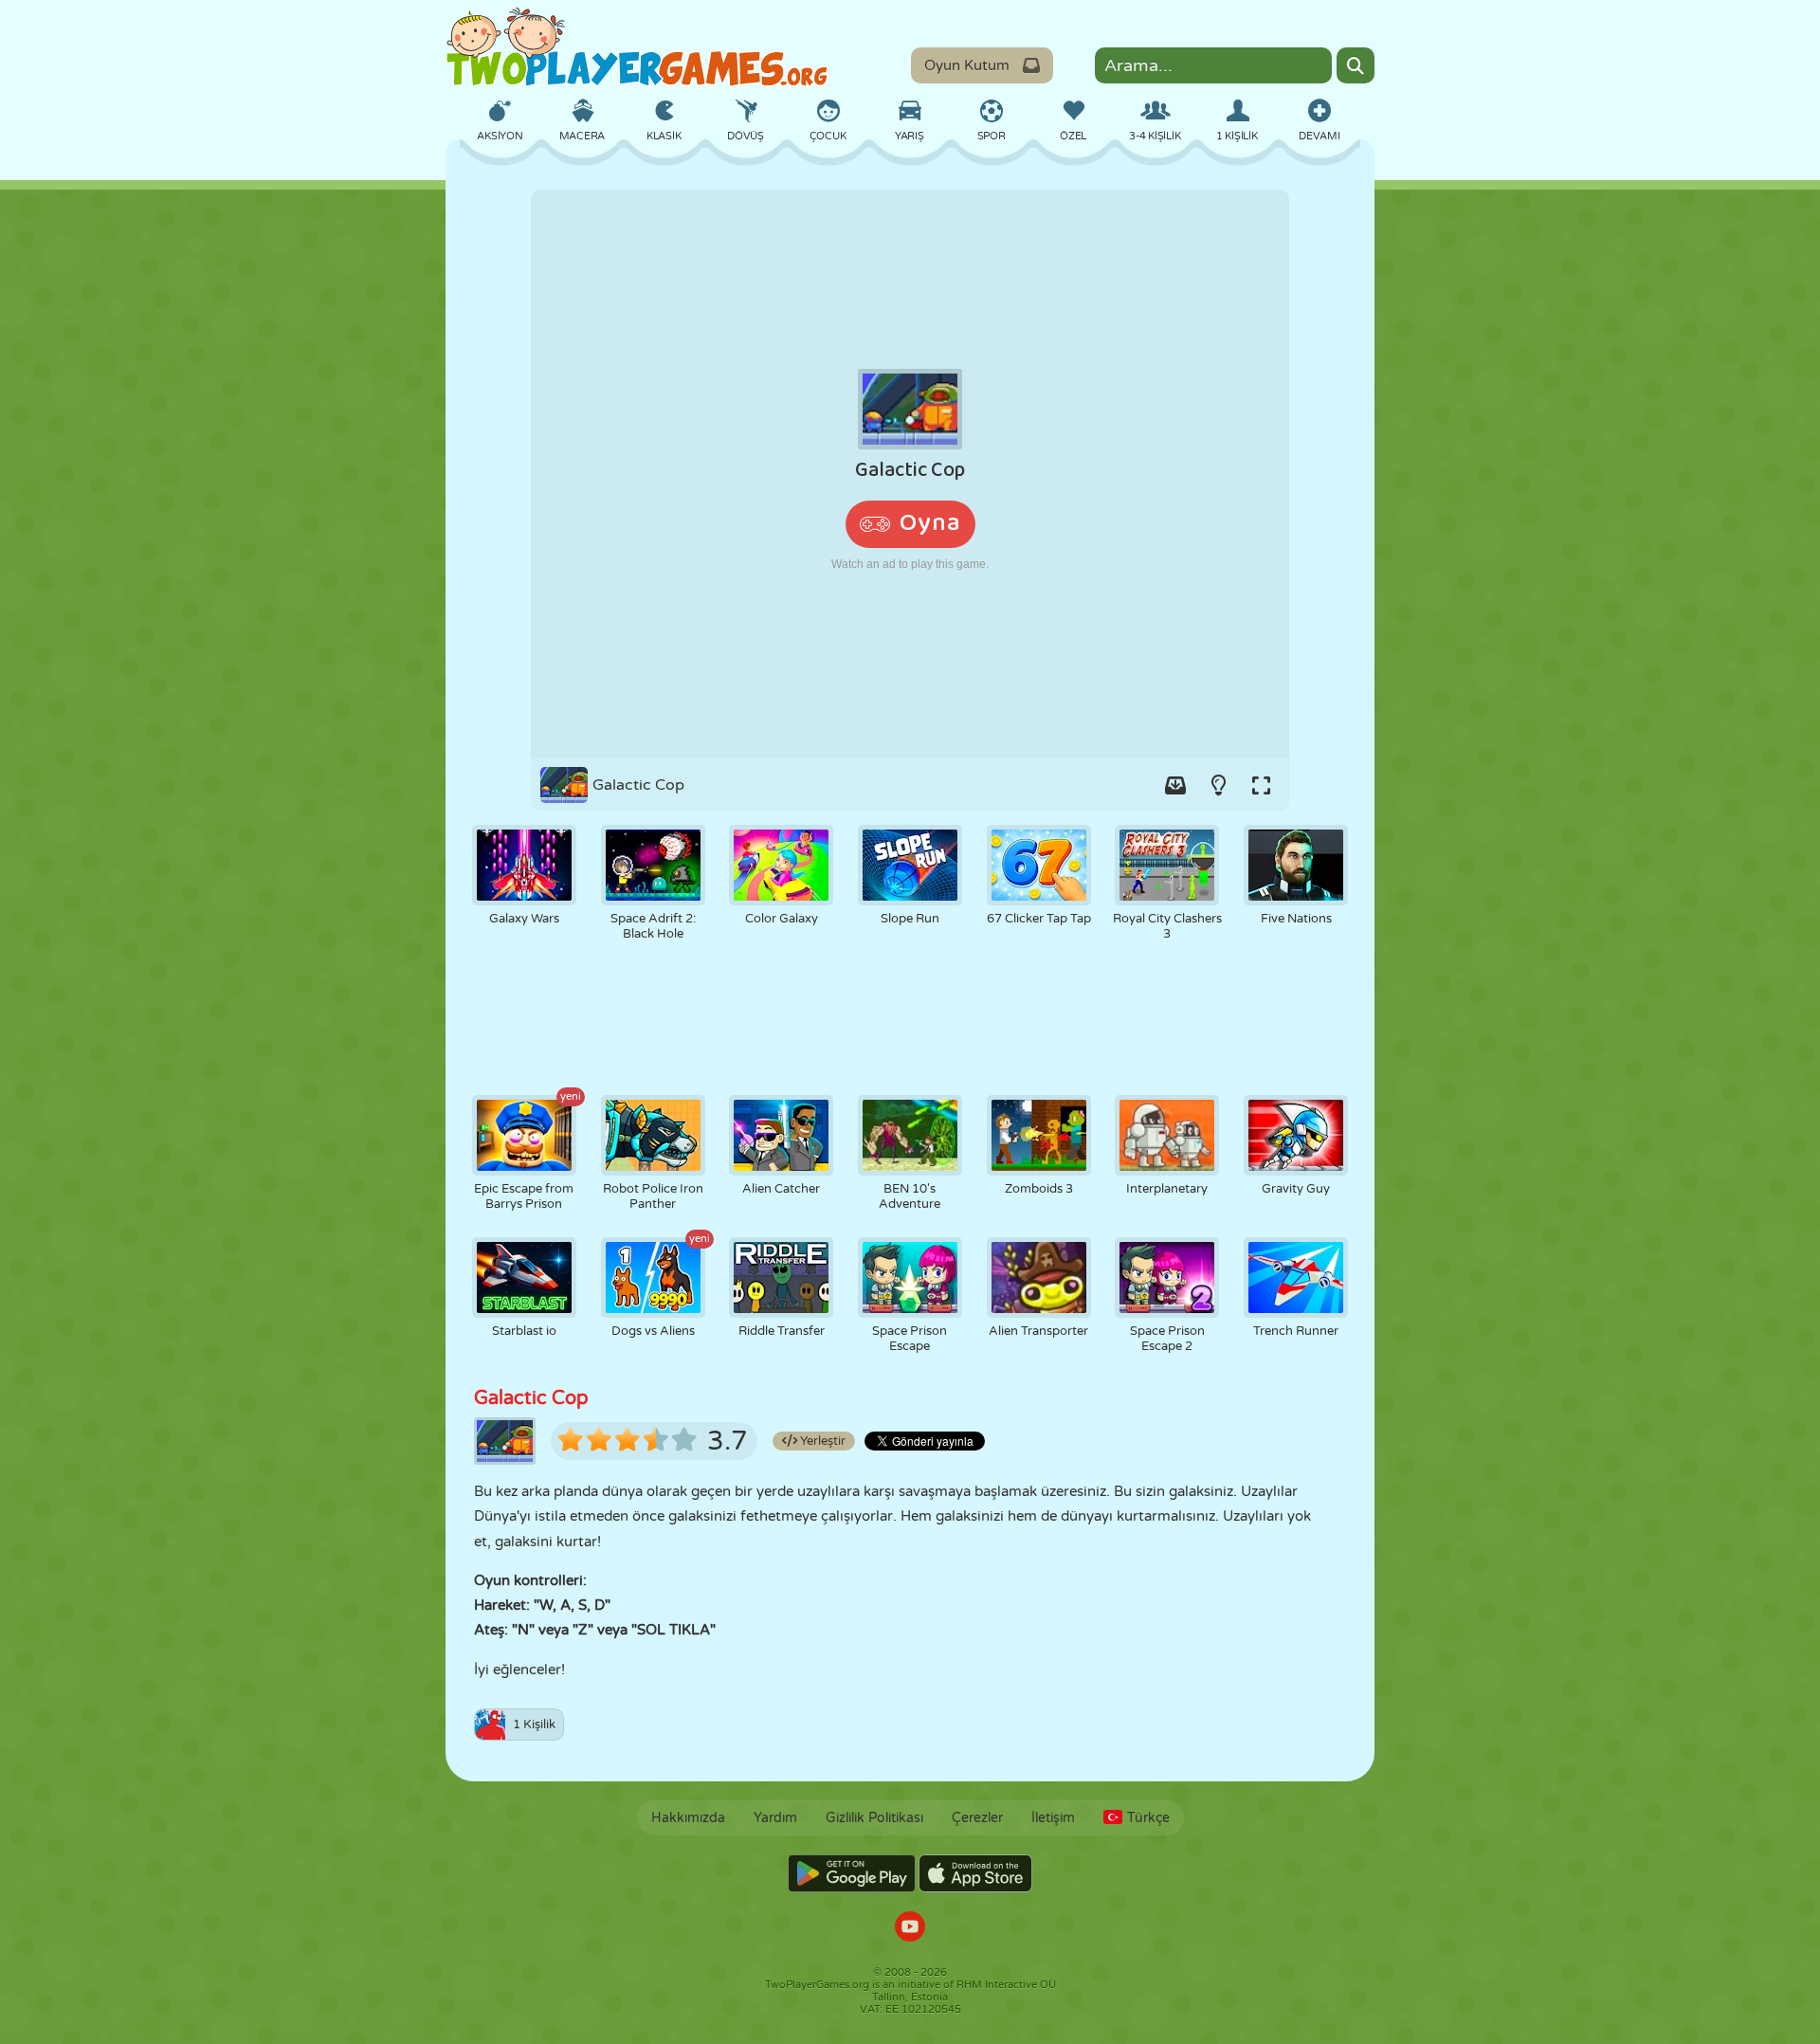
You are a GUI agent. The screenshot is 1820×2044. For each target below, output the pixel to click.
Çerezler (977, 1818)
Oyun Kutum (967, 65)
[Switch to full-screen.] (1261, 785)
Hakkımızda (688, 1818)
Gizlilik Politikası (874, 1818)
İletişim (1053, 1818)
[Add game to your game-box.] (1175, 785)
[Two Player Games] (637, 47)
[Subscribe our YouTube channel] (910, 1929)
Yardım (775, 1818)
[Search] (1356, 65)
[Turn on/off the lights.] (1218, 785)
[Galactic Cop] (910, 474)
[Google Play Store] (852, 1873)
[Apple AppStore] (975, 1873)
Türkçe (1148, 1818)
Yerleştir (821, 1441)
